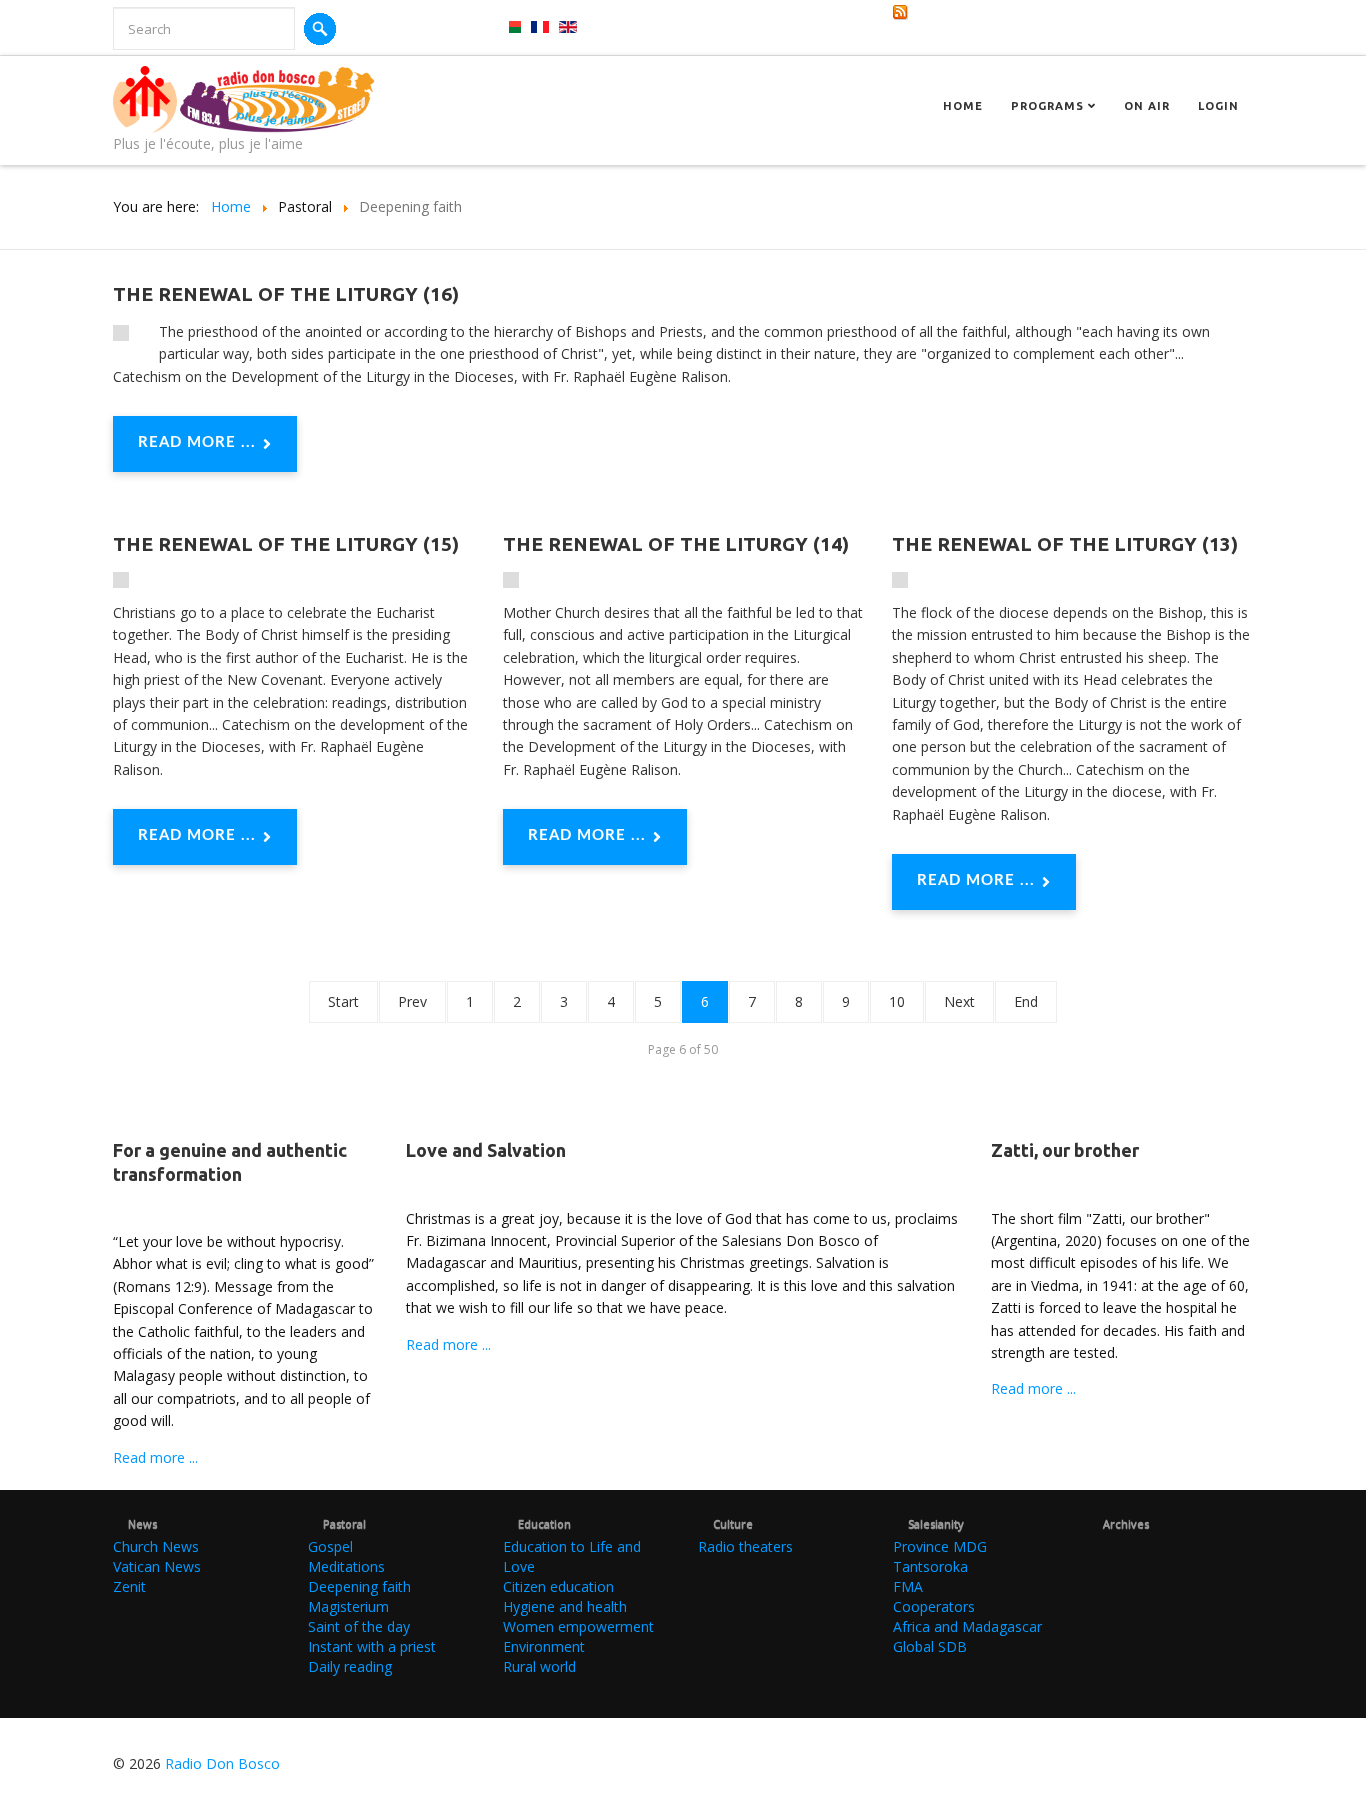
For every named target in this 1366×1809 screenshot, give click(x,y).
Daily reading (350, 1666)
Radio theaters (745, 1546)
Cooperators (934, 1606)
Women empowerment (578, 1626)
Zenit (129, 1586)
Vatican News (157, 1566)
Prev (412, 1001)
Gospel (330, 1546)
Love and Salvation (486, 1150)
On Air (1147, 106)
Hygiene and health (565, 1606)
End (1026, 1001)
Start (343, 1001)
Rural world (539, 1666)
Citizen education (558, 1586)
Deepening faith (359, 1586)
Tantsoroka (930, 1566)
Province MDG (940, 1546)
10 (897, 1001)
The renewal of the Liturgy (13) (1065, 544)
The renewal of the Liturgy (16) (286, 294)
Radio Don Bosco (222, 1763)
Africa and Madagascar (967, 1626)
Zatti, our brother (1065, 1150)
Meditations (346, 1566)
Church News (156, 1546)
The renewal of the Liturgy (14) (676, 544)
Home (963, 106)
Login (1218, 106)
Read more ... (197, 442)
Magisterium (348, 1606)
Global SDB (930, 1646)
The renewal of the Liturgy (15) (286, 544)
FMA (908, 1586)
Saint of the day (359, 1626)
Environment (544, 1646)
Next (959, 1001)
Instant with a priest (372, 1646)
